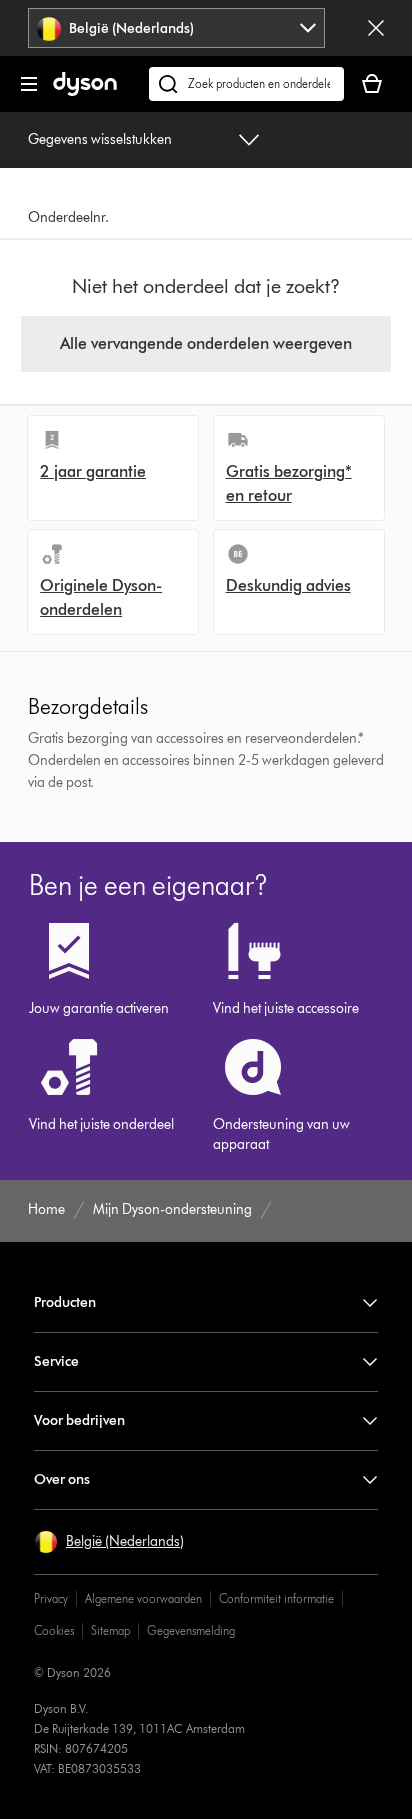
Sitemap (110, 1630)
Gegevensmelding (191, 1630)
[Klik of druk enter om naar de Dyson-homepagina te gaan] (85, 91)
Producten (65, 1302)
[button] (109, 1542)
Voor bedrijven (79, 1420)
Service (56, 1361)
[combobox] (176, 28)
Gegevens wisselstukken (100, 139)
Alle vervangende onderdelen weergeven (206, 343)
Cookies (54, 1630)
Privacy (51, 1598)
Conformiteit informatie (276, 1598)
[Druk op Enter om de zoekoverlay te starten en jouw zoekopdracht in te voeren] (246, 84)
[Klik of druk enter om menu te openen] (29, 84)
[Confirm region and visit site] (376, 28)
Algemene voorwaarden (143, 1598)
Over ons (62, 1479)
